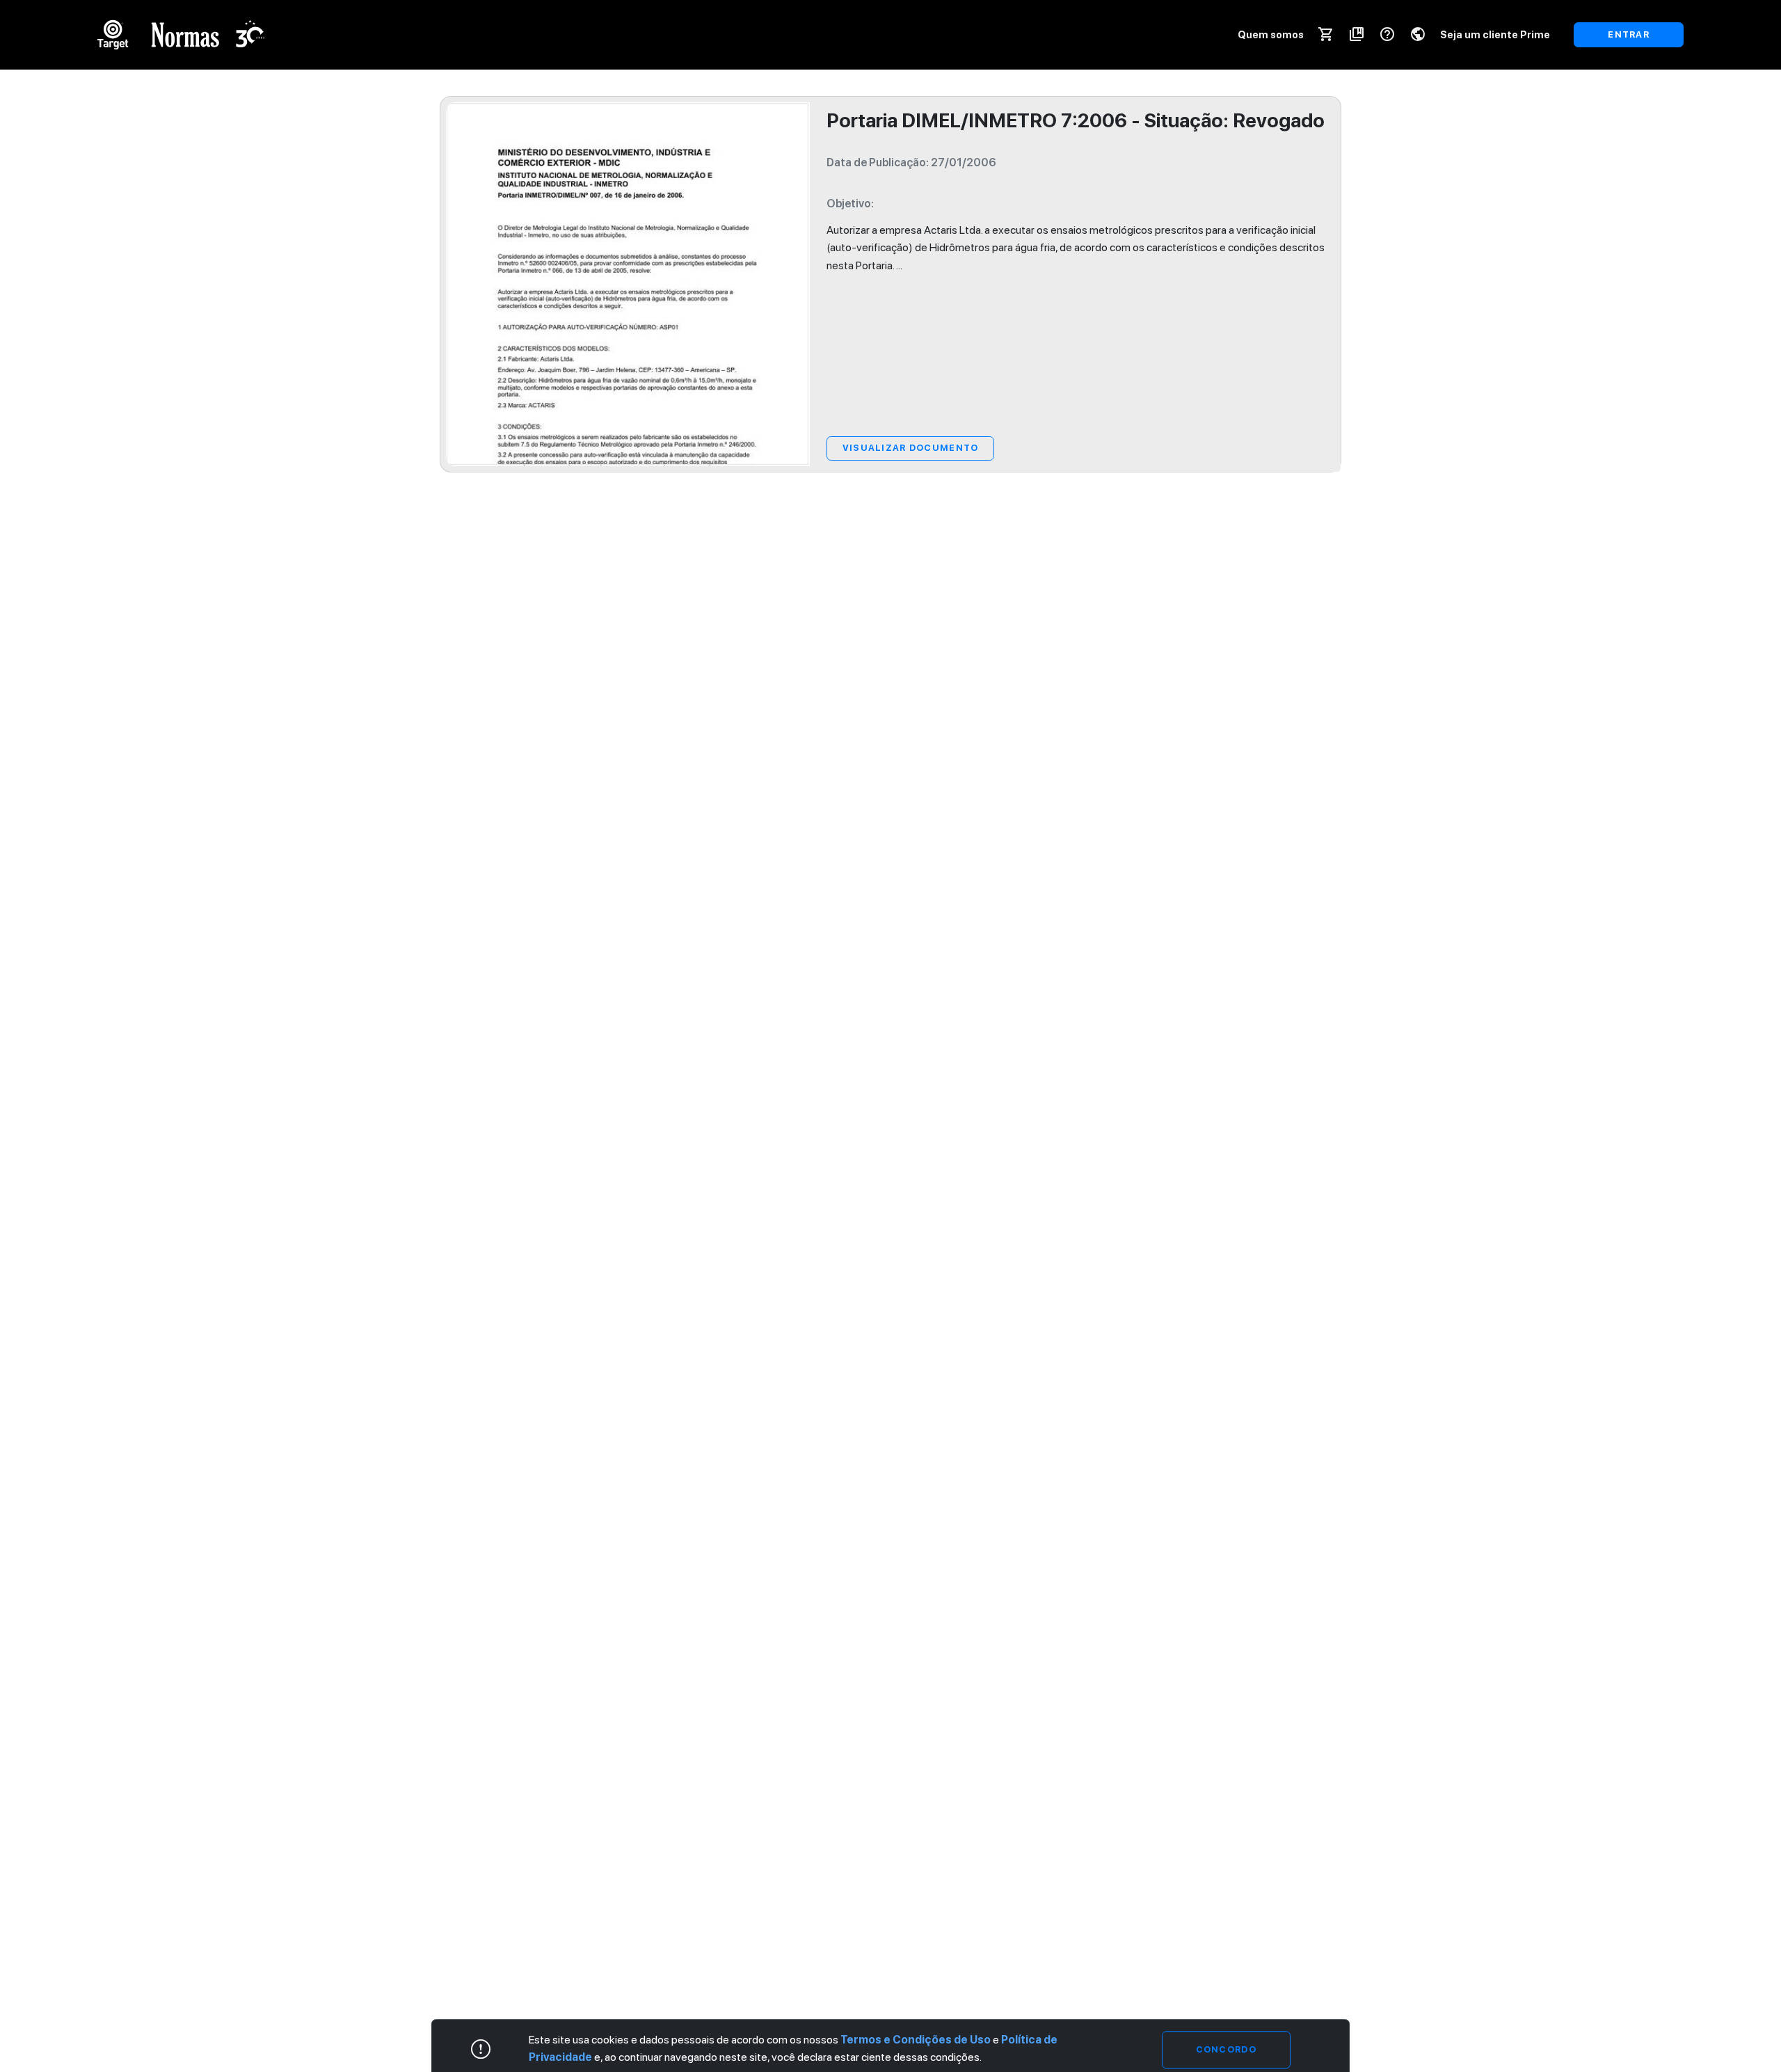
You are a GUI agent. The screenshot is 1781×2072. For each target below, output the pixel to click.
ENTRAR (1629, 34)
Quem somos (1271, 34)
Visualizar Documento (911, 448)
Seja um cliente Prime (1495, 34)
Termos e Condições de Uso (916, 2040)
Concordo (1226, 2049)
